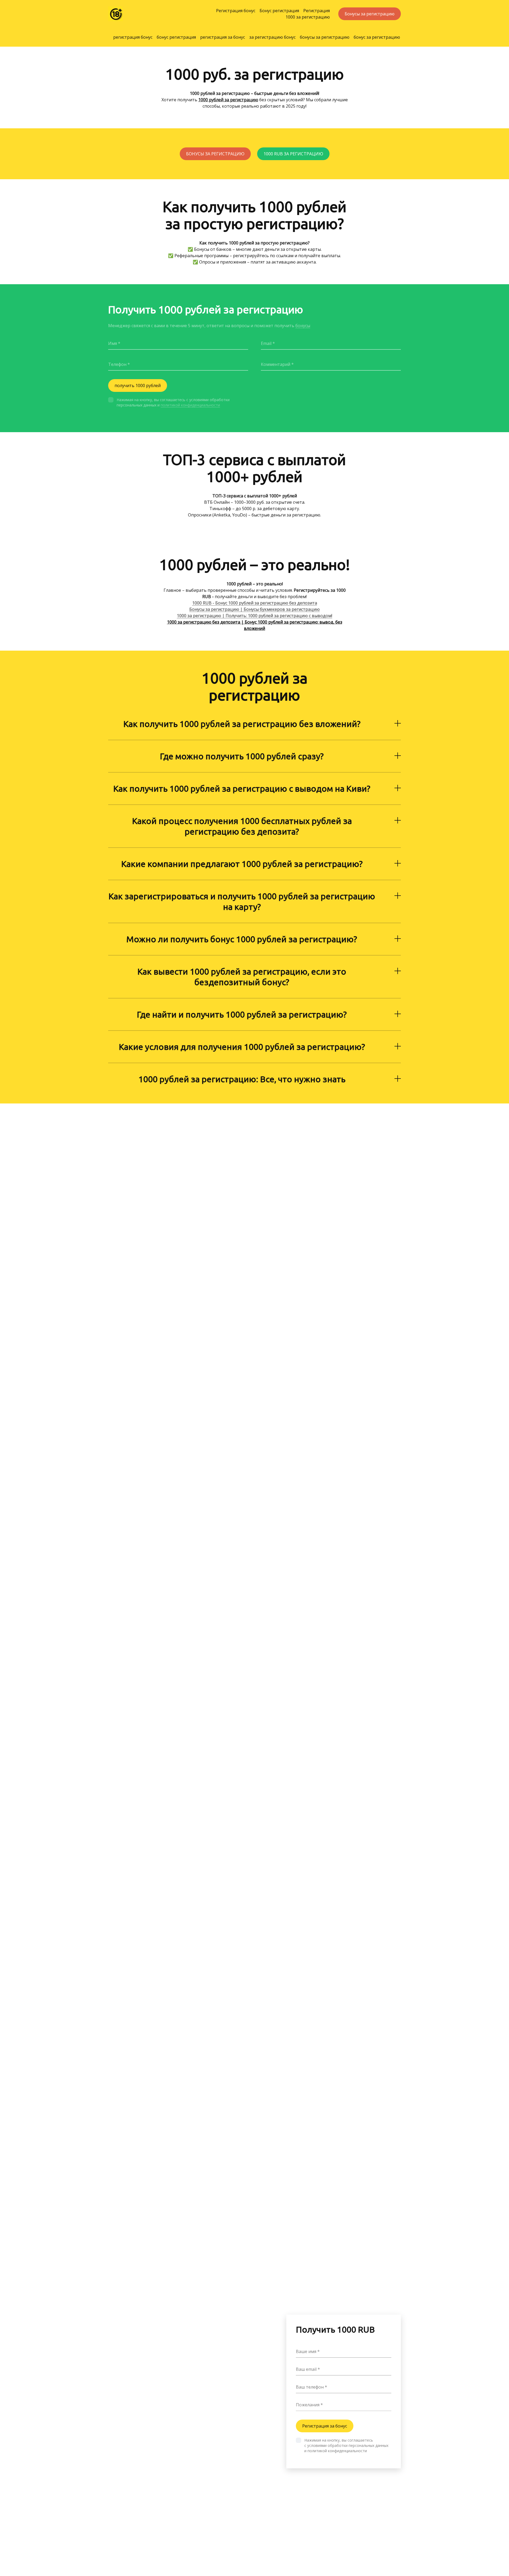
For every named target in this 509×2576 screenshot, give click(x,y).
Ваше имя (306, 2351)
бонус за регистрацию (377, 37)
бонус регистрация (176, 37)
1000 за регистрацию (308, 17)
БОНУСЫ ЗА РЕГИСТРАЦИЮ (215, 154)
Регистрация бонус (236, 11)
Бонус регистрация (279, 11)
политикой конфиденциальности (190, 405)
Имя (113, 343)
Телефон (117, 364)
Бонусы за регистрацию (370, 14)
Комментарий (276, 364)
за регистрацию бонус (272, 37)
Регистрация (317, 11)
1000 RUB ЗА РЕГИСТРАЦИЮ (293, 154)
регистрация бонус (133, 37)
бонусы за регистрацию (325, 37)
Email (266, 343)
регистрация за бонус (223, 37)
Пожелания (308, 2405)
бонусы (303, 326)
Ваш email (306, 2369)
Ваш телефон (310, 2387)
